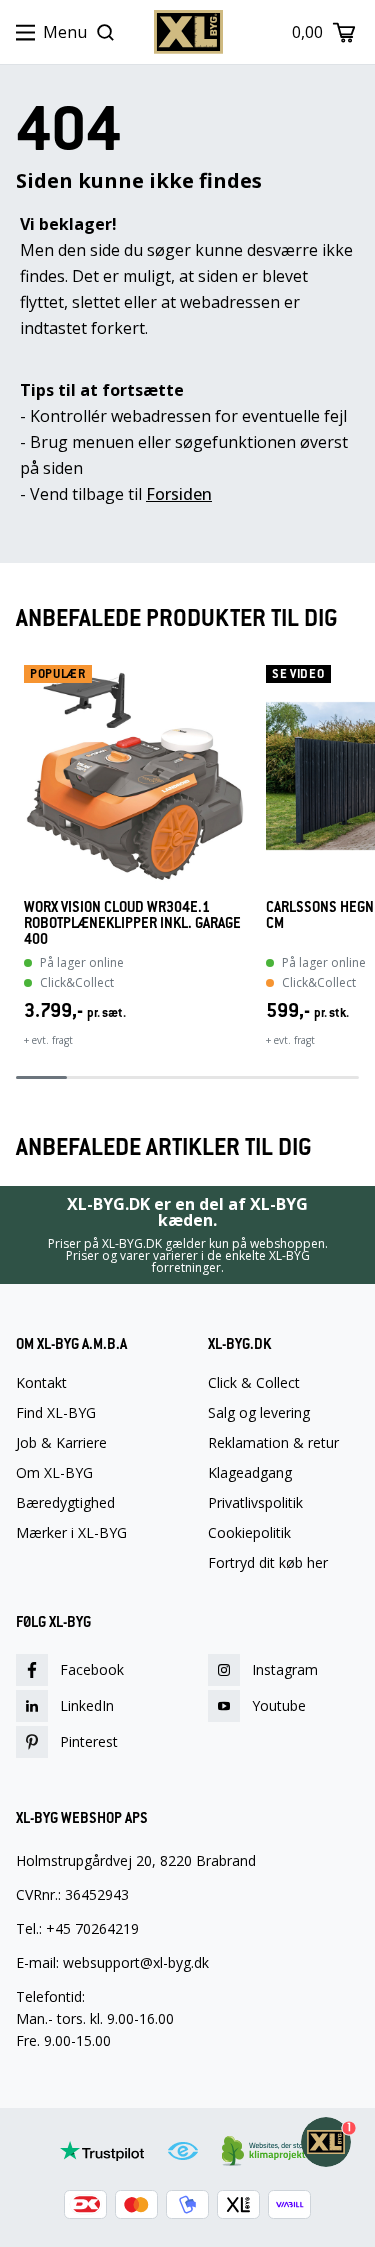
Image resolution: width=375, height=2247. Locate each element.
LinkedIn (87, 1705)
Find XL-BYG (56, 1413)
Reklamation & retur (273, 1443)
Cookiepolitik (249, 1533)
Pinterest (89, 1741)
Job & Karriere (61, 1443)
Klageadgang (250, 1473)
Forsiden (179, 494)
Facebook (92, 1669)
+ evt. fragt (48, 1040)
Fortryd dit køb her (268, 1563)
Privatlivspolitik (255, 1503)
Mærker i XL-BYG (71, 1533)
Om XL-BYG (54, 1473)
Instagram (285, 1669)
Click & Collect (254, 1383)
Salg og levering (259, 1413)
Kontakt (41, 1383)
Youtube (279, 1705)
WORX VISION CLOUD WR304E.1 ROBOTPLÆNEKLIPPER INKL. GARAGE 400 (132, 923)
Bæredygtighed (65, 1503)
